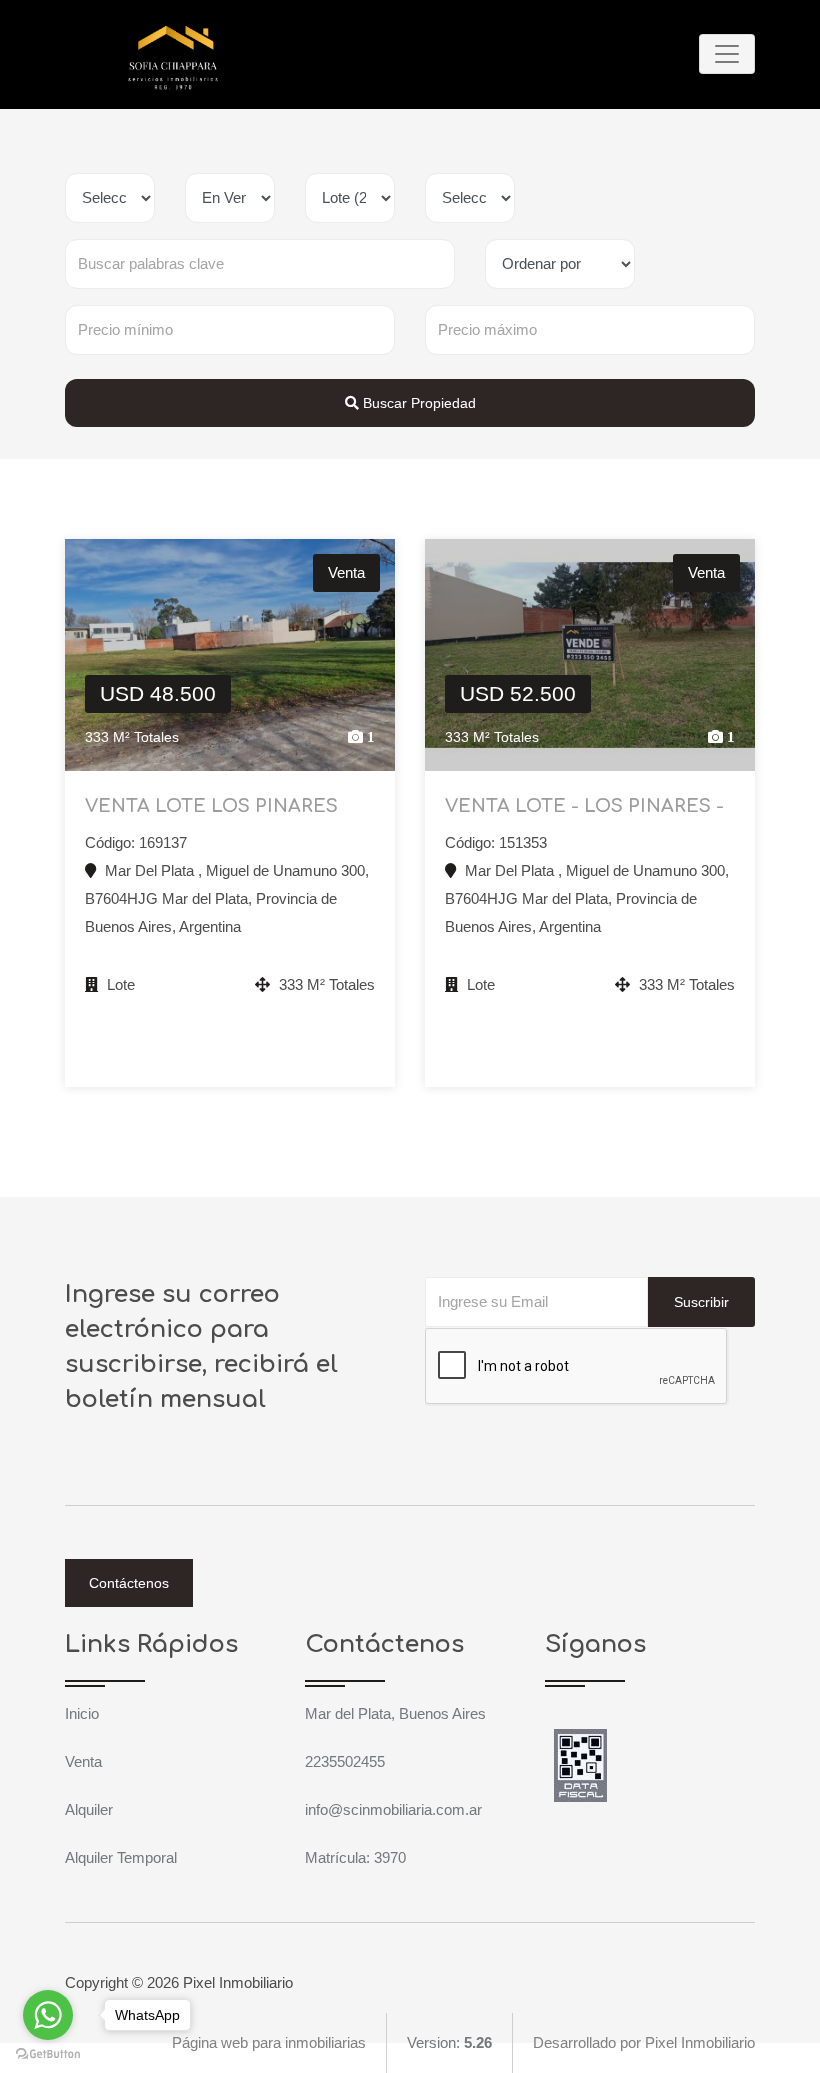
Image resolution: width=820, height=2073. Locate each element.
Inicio (82, 1713)
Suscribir (701, 1302)
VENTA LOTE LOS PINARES (211, 806)
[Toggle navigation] (727, 54)
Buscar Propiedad (417, 403)
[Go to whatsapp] (48, 2015)
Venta (83, 1761)
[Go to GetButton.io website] (48, 2053)
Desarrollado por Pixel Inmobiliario (644, 2042)
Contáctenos (129, 1583)
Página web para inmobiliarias (269, 2042)
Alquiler (89, 1809)
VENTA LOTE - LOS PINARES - (584, 806)
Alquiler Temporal (121, 1857)
